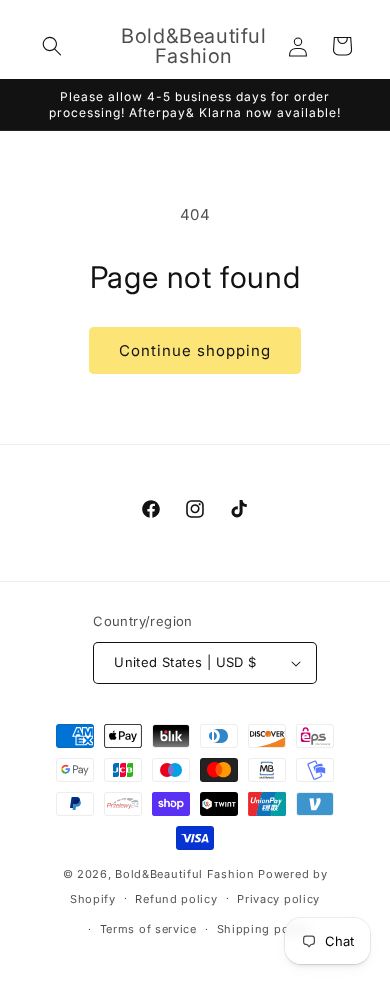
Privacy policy (278, 899)
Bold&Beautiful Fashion (184, 874)
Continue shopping (195, 350)
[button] (52, 46)
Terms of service (148, 929)
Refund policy (176, 899)
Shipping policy (264, 929)
